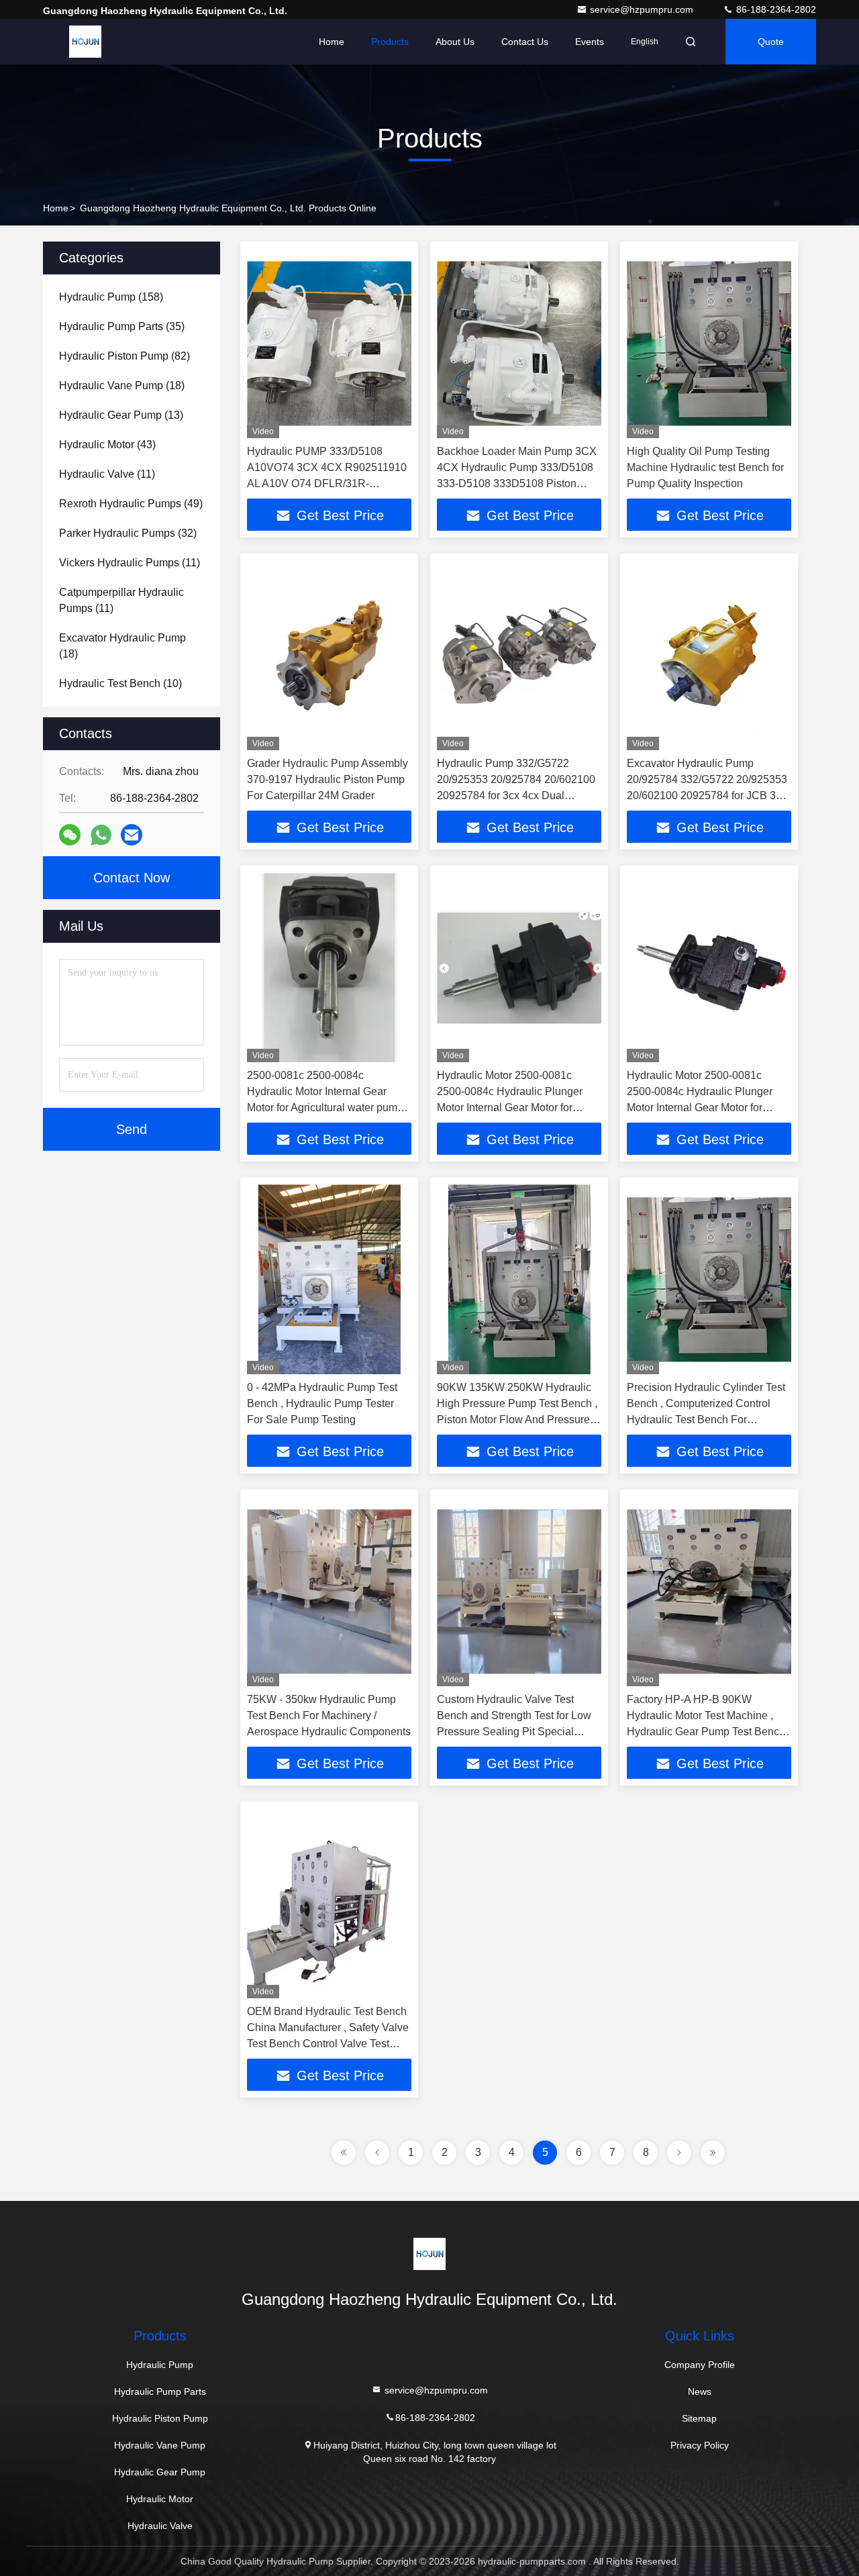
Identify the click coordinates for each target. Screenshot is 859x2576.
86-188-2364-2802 (775, 9)
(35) (122, 326)
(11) (107, 474)
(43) (107, 445)
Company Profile (700, 2365)
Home (332, 42)
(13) (121, 415)
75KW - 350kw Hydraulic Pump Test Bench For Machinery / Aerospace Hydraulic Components (329, 1715)
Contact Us (525, 42)
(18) (122, 385)
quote (771, 42)
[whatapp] (101, 835)
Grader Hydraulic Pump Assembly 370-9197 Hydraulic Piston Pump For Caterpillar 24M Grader (327, 779)
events (590, 42)
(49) (131, 504)
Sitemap (699, 2418)
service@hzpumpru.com (643, 9)
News (700, 2391)
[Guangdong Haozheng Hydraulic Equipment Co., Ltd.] (85, 42)
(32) (128, 533)
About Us (455, 42)
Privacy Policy (700, 2445)
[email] (132, 835)
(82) (124, 356)
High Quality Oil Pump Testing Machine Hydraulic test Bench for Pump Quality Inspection (705, 467)
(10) (120, 683)
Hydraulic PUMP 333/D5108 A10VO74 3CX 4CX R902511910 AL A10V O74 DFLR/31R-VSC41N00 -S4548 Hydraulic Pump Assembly (327, 483)
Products (390, 42)
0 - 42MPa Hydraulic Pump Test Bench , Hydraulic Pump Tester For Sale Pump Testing (322, 1403)
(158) (111, 297)
